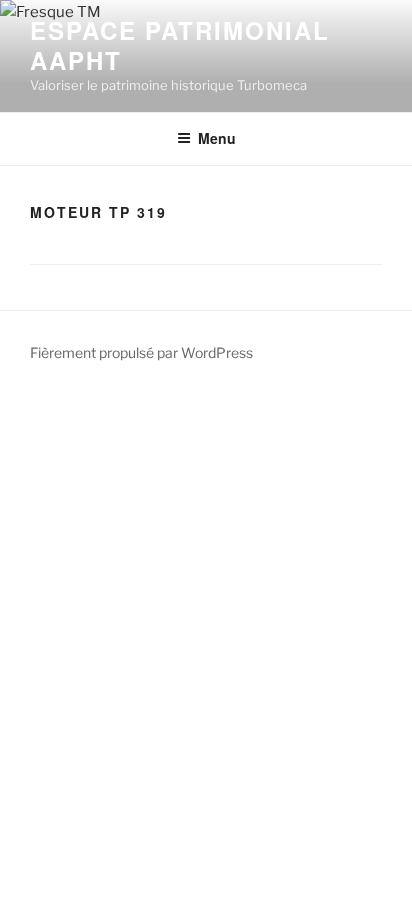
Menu (217, 138)
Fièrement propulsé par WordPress (141, 352)
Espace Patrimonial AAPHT (180, 45)
